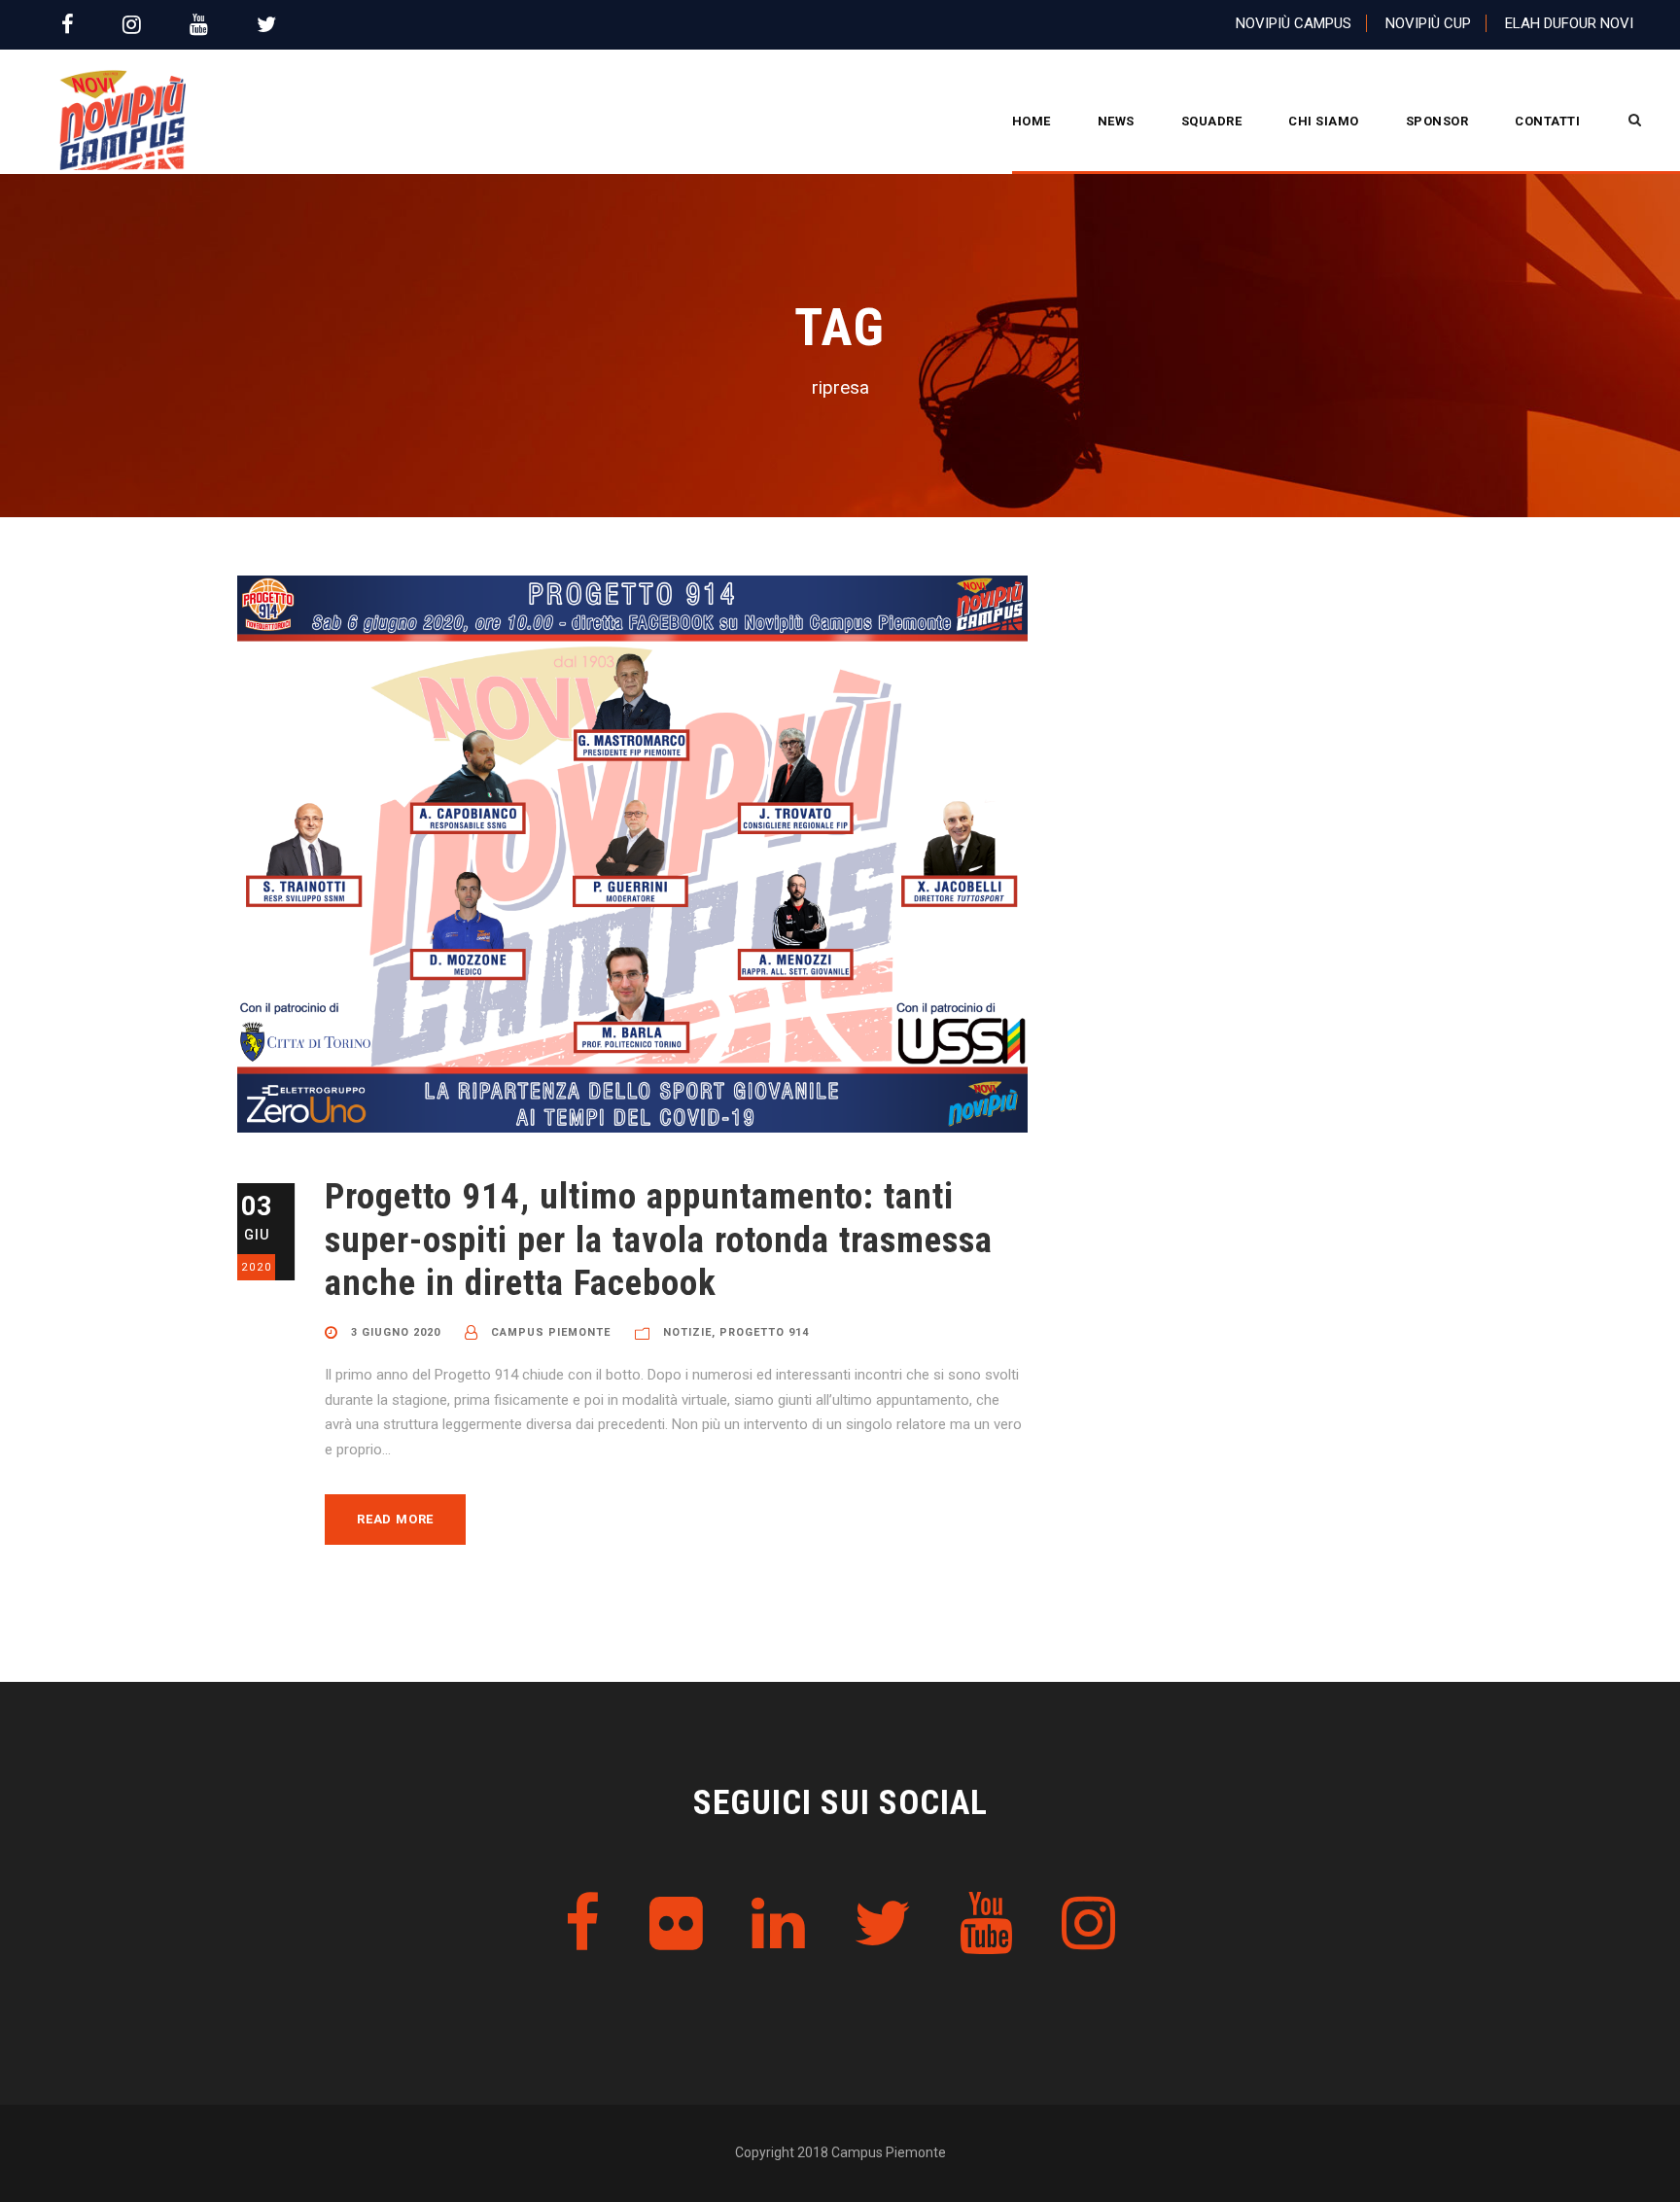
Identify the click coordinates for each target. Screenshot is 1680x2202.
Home (1032, 121)
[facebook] (68, 25)
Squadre (1212, 121)
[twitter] (266, 25)
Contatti (1547, 121)
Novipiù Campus (1294, 23)
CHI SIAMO (1324, 121)
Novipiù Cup (1428, 23)
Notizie (687, 1332)
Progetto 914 (764, 1332)
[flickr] (676, 1924)
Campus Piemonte (551, 1332)
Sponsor (1437, 121)
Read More (395, 1519)
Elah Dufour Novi (1569, 23)
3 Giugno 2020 (396, 1332)
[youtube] (199, 25)
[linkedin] (778, 1924)
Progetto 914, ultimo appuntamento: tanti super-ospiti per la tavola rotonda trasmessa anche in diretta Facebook (659, 1240)
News (1116, 121)
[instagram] (132, 25)
